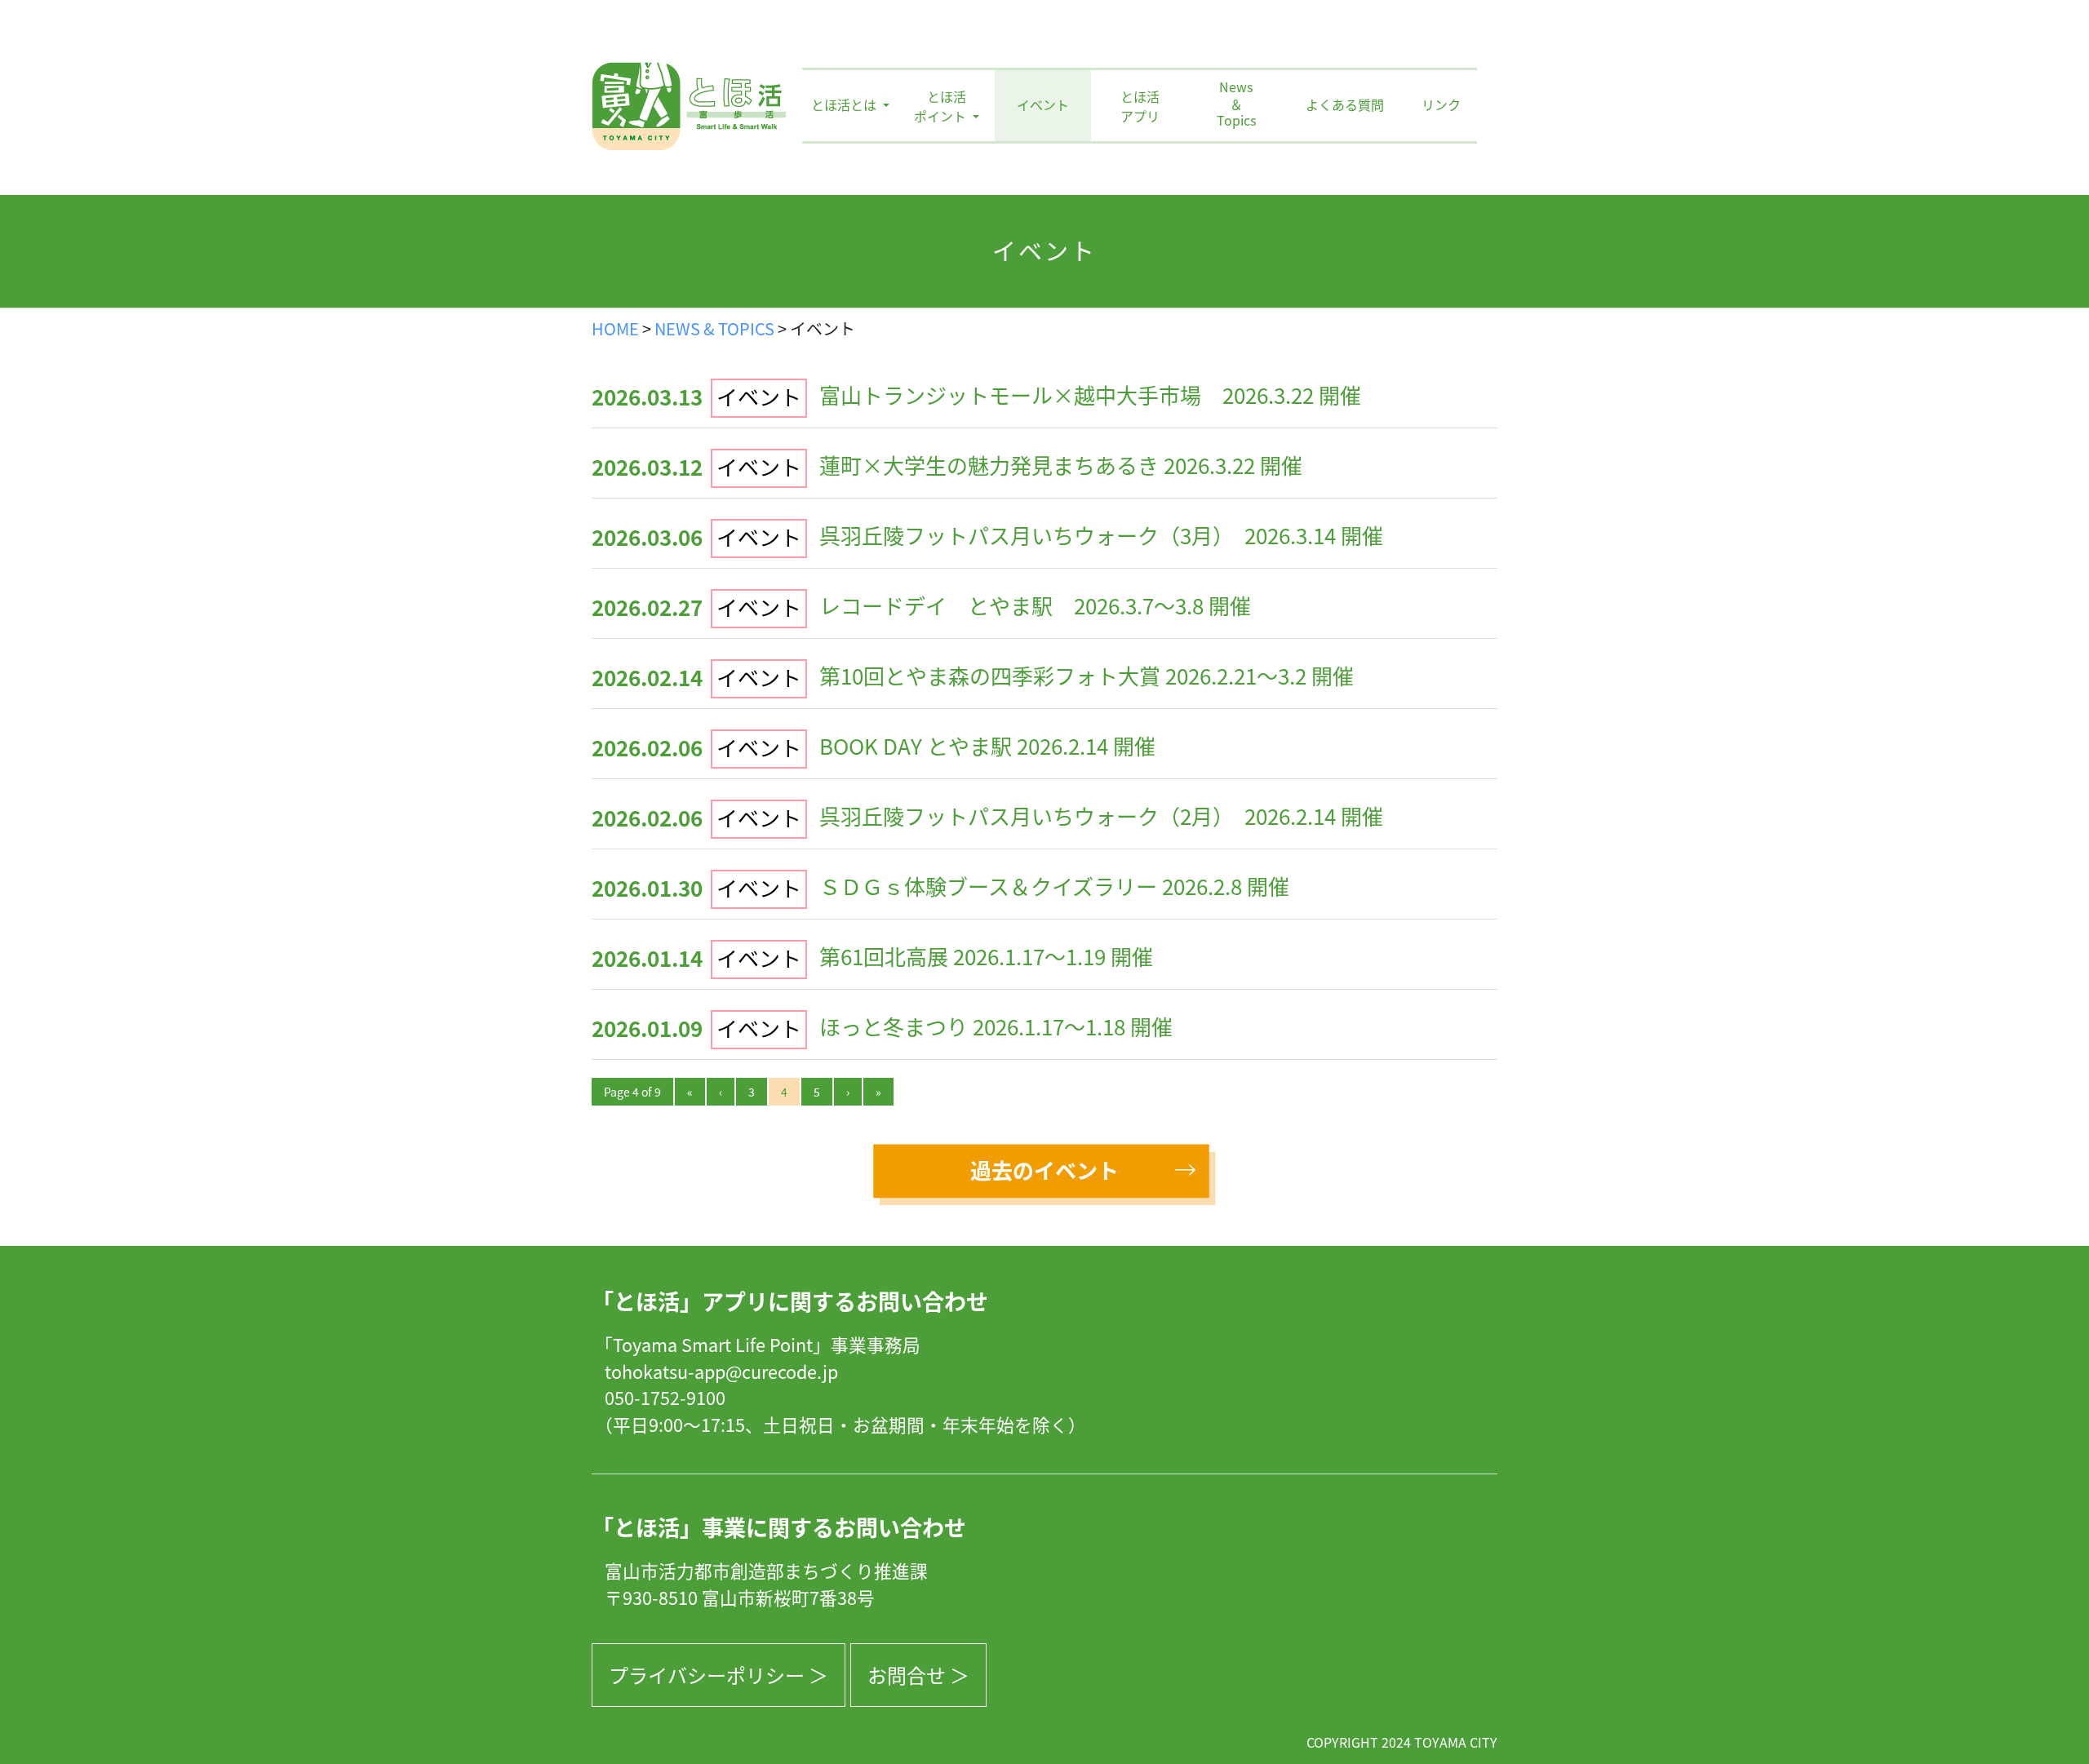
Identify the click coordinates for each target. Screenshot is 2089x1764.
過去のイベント (1044, 1170)
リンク (1441, 104)
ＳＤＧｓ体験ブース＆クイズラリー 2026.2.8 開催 (1054, 886)
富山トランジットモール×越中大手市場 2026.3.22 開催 (1090, 394)
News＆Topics (1236, 104)
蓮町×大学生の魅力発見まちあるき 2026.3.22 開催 (1061, 465)
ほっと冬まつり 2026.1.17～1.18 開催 (996, 1026)
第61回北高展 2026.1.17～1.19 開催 (986, 956)
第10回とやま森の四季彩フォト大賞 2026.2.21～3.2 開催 (1087, 675)
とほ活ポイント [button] (942, 106)
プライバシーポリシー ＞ (719, 1675)
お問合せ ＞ (918, 1675)
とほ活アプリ (1140, 106)
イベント (1043, 104)
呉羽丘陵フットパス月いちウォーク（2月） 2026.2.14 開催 (1101, 816)
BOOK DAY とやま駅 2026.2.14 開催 (987, 745)
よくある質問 (1345, 104)
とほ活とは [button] (845, 104)
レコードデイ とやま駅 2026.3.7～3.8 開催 (1035, 605)
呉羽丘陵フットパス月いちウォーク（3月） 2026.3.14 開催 (1101, 535)
